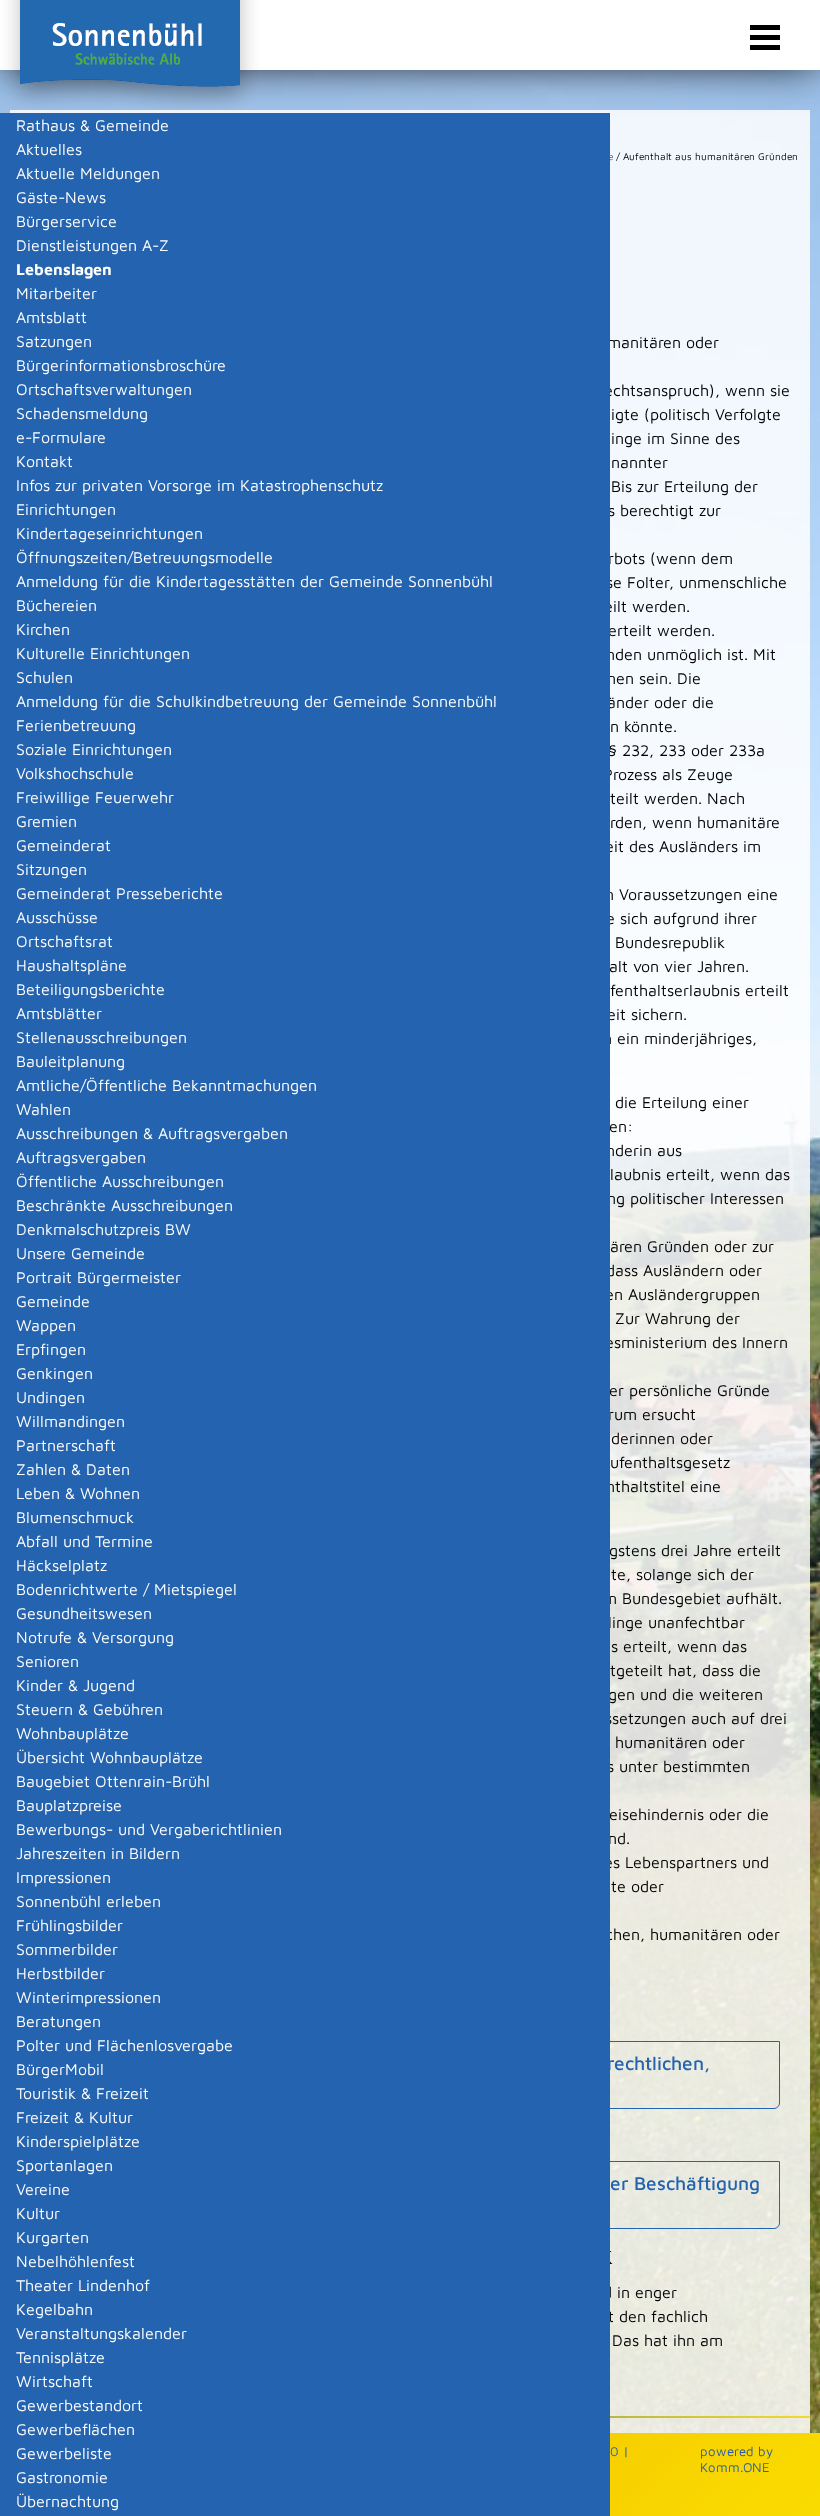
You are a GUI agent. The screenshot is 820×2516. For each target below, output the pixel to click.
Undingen (50, 1397)
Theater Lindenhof (83, 2285)
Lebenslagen (64, 269)
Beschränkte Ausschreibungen (124, 1205)
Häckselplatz (61, 1565)
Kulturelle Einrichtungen (103, 653)
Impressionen (63, 1877)
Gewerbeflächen (75, 2429)
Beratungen (58, 2021)
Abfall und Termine (84, 1541)
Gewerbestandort (79, 2405)
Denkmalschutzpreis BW (103, 1229)
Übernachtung (67, 2501)
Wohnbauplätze (72, 1733)
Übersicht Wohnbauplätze (109, 1757)
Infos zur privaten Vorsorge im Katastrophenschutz (199, 485)
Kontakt (44, 461)
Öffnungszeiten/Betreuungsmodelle (144, 557)
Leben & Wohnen (78, 1493)
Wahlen (43, 1109)
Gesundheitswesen (84, 1613)
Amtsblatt (51, 317)
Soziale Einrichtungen (94, 749)
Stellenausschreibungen (101, 1037)
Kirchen (43, 629)
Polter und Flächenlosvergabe (124, 2045)
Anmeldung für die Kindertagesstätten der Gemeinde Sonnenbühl (254, 581)
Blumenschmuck (75, 1517)
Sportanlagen (64, 2165)
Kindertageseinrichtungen (109, 533)
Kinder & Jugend (75, 1685)
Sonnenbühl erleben (88, 1901)
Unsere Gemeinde (80, 1253)
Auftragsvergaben (81, 1157)
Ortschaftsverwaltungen (104, 389)
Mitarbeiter (56, 293)
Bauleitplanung (70, 1061)
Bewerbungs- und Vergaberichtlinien (149, 1829)
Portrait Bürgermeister (98, 1277)
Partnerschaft (66, 1445)
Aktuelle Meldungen (88, 173)
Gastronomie (62, 2477)
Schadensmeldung (82, 413)
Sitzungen (51, 869)
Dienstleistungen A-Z (92, 245)
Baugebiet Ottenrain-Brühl (113, 1781)
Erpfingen (51, 1349)
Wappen (46, 1325)
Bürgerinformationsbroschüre (121, 365)
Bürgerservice (66, 221)
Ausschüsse (57, 917)
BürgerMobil (60, 2069)
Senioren (47, 1661)
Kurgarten (52, 2237)
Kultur (38, 2213)
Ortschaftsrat (64, 941)
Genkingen (54, 1373)
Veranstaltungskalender (101, 2333)
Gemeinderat (63, 845)
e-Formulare (61, 437)
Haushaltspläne (71, 965)
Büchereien (56, 605)
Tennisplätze (60, 2357)
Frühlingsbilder (69, 1925)
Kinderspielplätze (78, 2141)
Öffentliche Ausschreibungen (120, 1181)
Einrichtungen (66, 509)
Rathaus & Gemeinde (92, 125)
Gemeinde (53, 1301)
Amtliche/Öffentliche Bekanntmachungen (166, 1085)
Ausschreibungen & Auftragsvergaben (152, 1133)
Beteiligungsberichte (90, 989)
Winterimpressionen (88, 1997)
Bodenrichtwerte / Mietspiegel (126, 1589)
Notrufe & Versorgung (95, 1637)
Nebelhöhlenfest (75, 2261)
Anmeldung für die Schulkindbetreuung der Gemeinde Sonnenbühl (256, 701)
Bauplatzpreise (69, 1805)
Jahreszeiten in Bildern (98, 1853)
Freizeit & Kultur (74, 2117)
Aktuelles (49, 149)
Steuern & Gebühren (89, 1709)
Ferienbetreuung (76, 725)
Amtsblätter (59, 1013)
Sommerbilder (67, 1949)
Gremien (46, 821)
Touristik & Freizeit (82, 2093)
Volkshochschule (75, 773)
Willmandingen (70, 1421)
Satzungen (54, 341)
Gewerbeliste (64, 2453)
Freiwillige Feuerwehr (95, 797)
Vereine (43, 2189)
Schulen (44, 677)
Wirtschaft (54, 2381)
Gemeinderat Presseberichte (119, 893)
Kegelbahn (54, 2309)
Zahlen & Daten (73, 1469)
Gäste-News (61, 197)
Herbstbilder (60, 1973)
